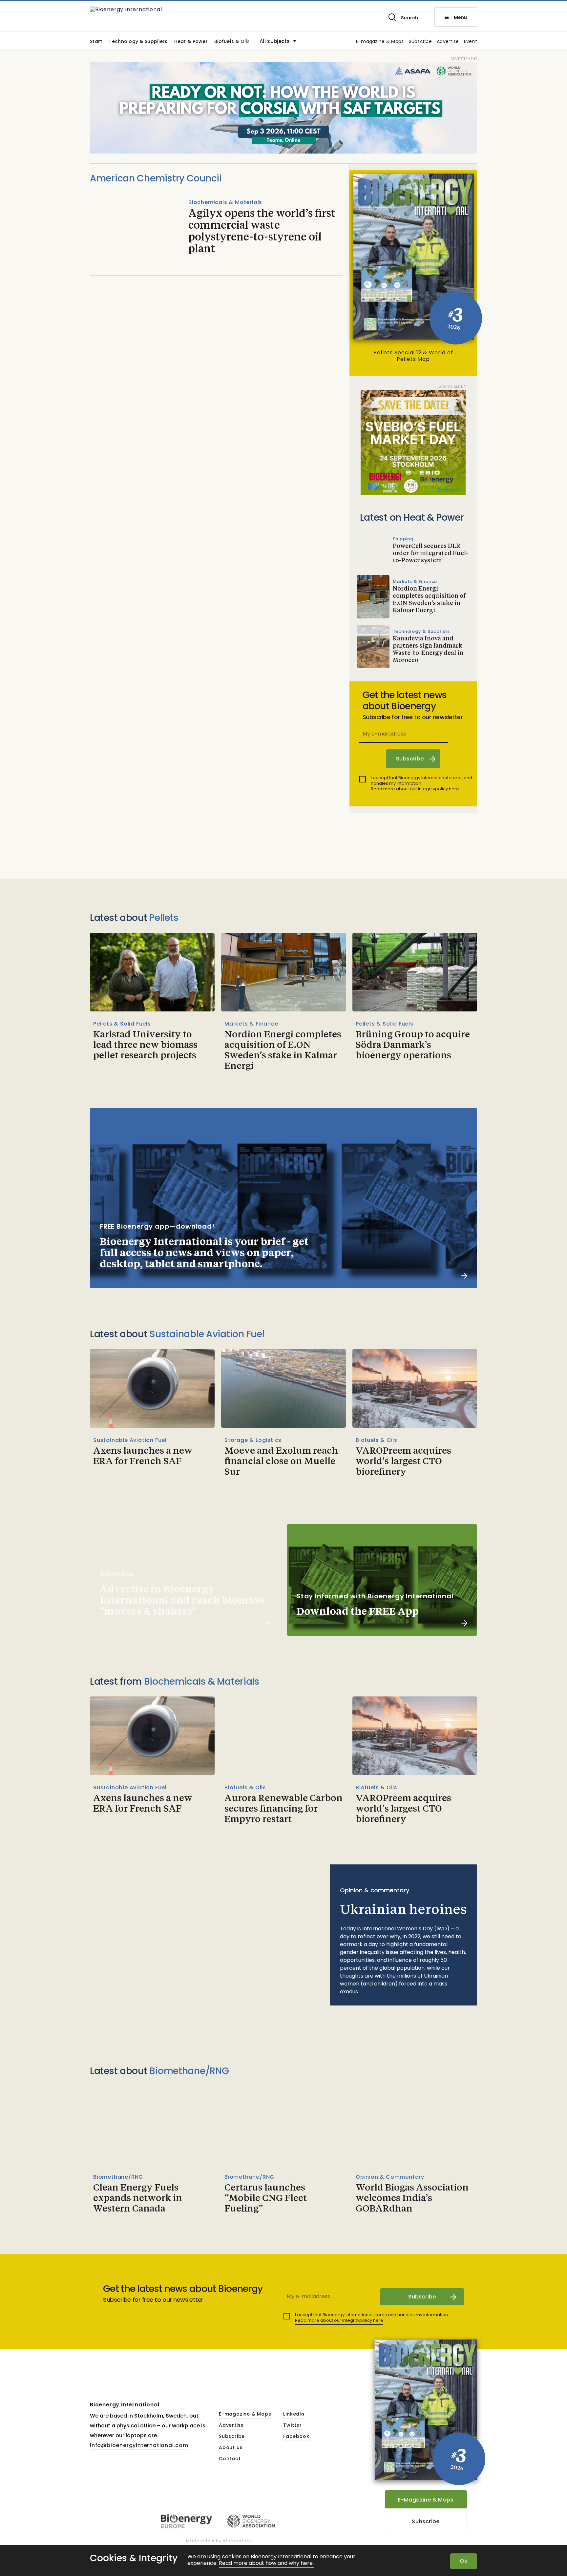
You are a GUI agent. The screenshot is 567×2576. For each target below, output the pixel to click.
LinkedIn (294, 2414)
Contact (230, 2459)
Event (471, 42)
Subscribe (420, 42)
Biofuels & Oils (232, 42)
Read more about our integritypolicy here (415, 789)
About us (231, 2448)
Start (96, 42)
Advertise (448, 42)
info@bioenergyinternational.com (139, 2445)
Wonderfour (237, 2541)
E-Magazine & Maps (426, 2500)
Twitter (293, 2425)
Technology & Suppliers (138, 42)
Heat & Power (191, 42)
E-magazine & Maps (380, 42)
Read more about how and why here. (266, 2563)
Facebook (296, 2437)
